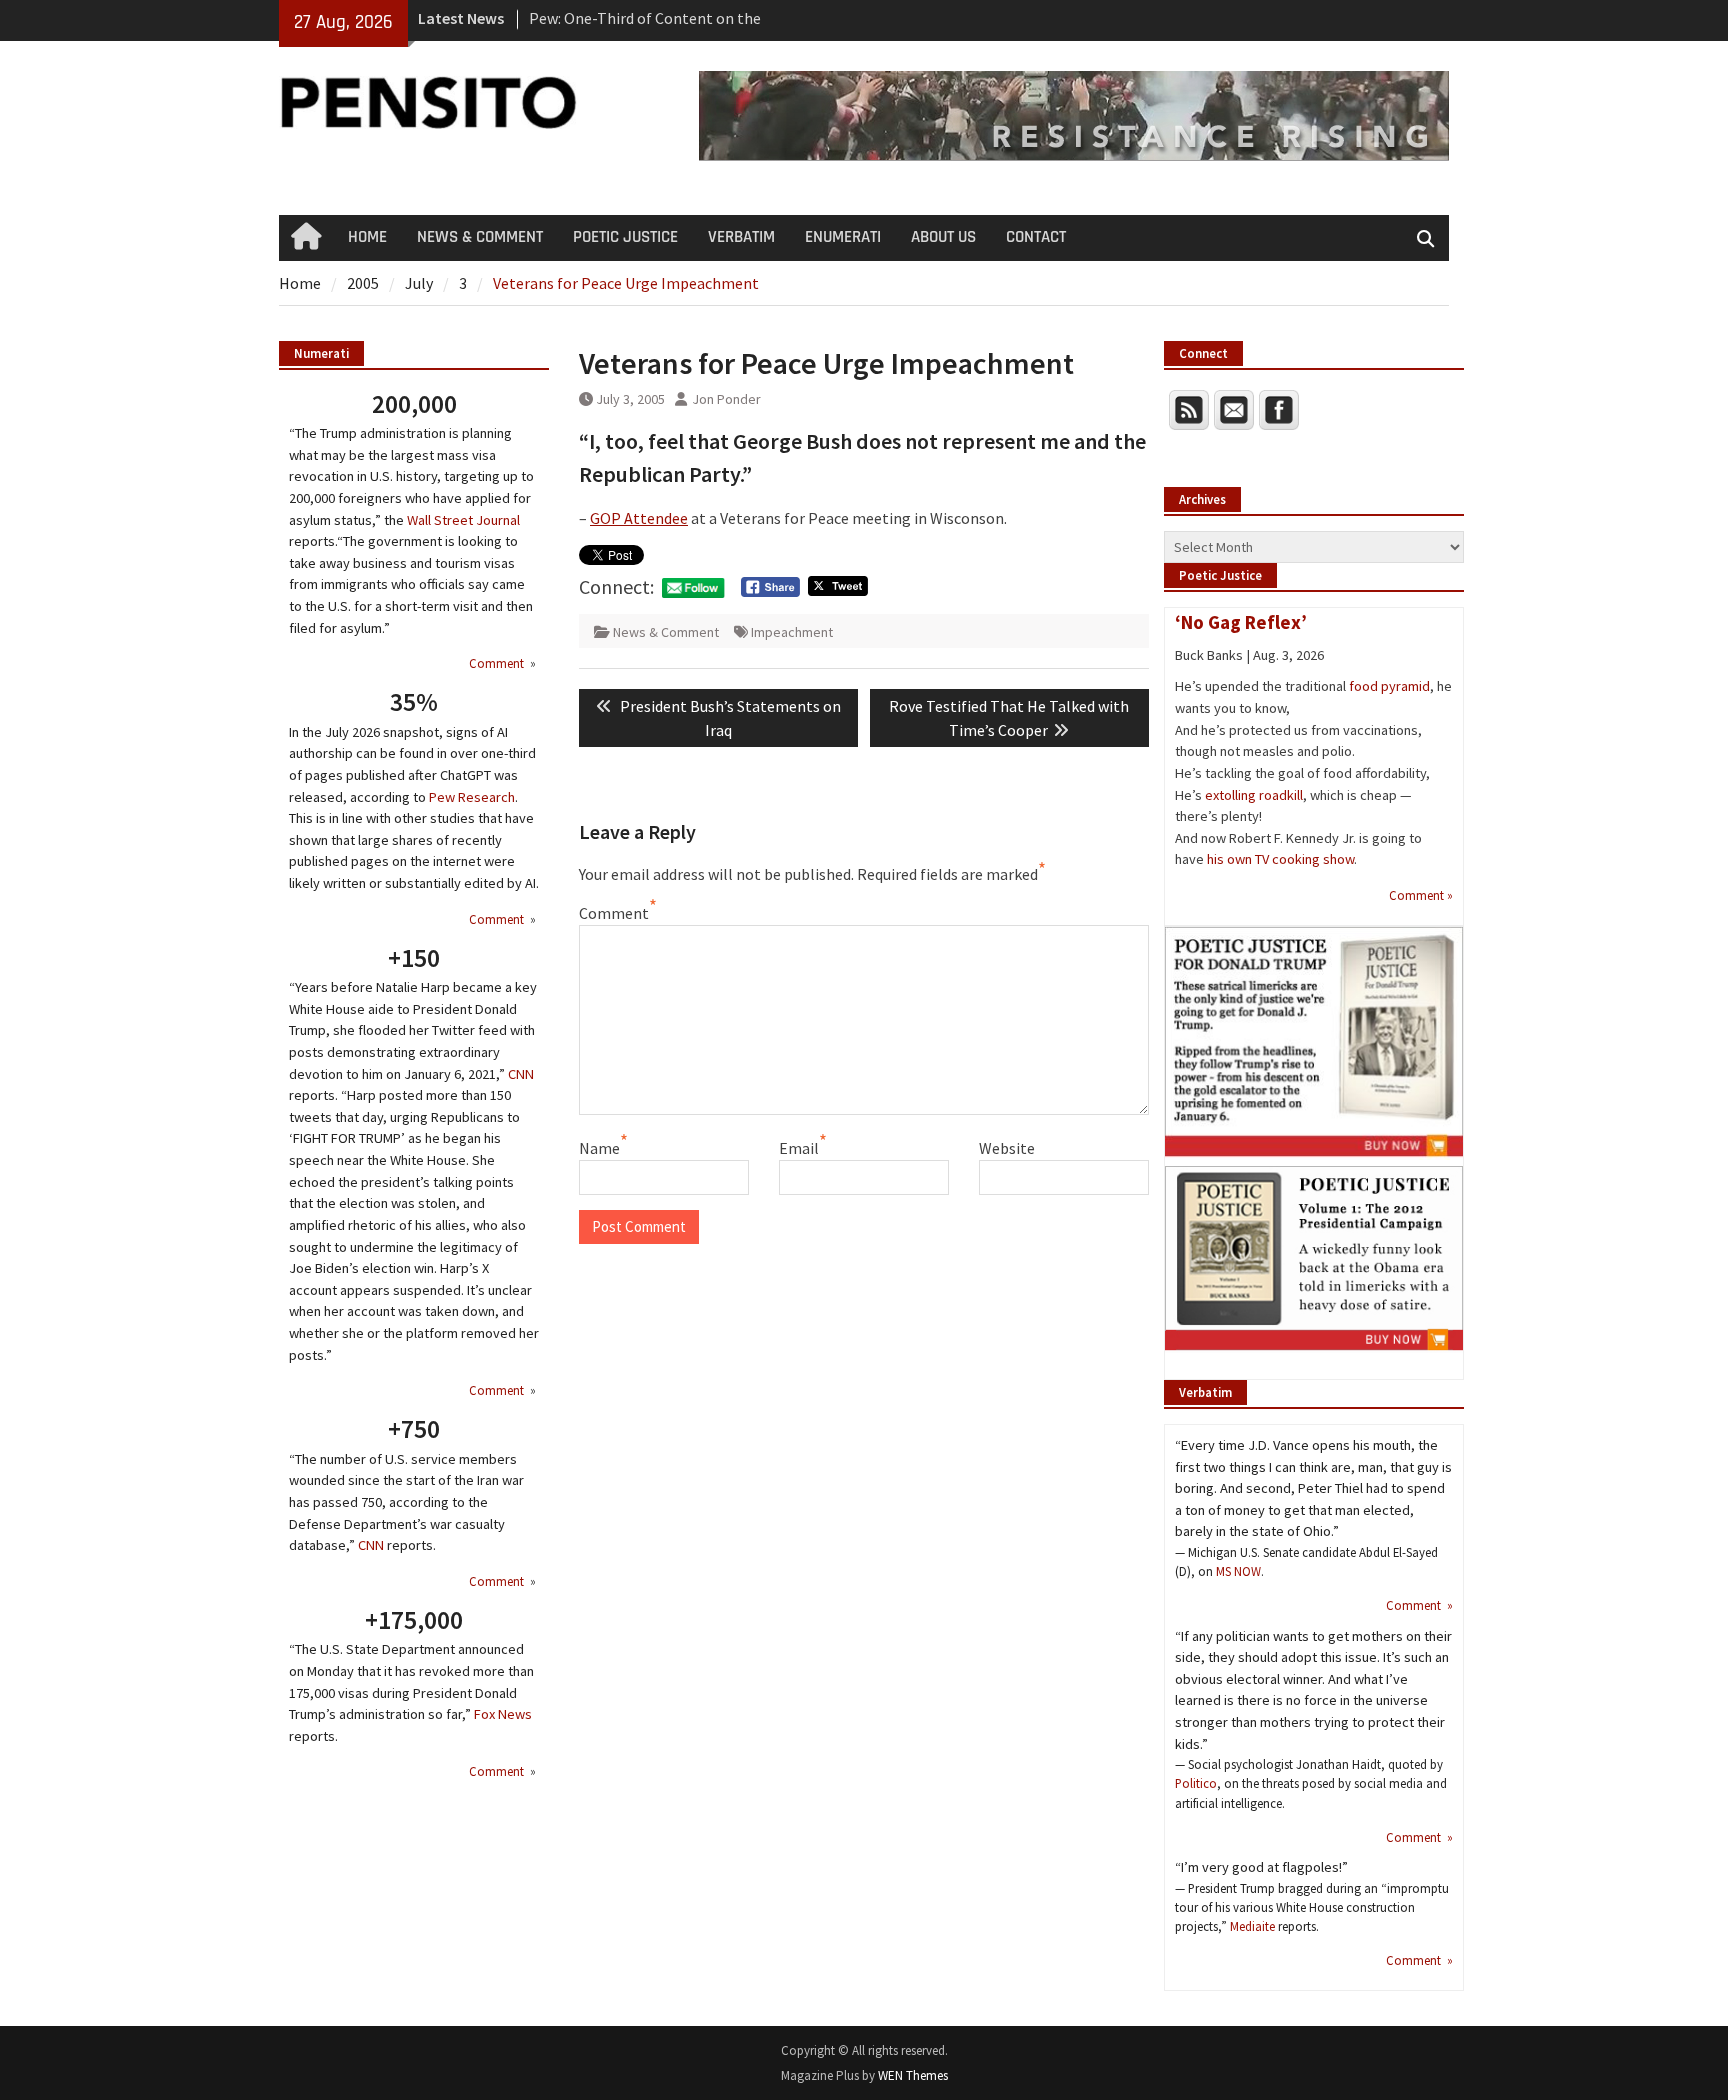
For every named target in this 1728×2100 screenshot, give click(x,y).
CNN (521, 1074)
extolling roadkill (1254, 795)
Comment (614, 913)
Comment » (1421, 895)
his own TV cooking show (1280, 859)
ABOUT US (943, 237)
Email (799, 1148)
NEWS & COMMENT (480, 237)
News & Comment (666, 632)
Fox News (503, 1714)
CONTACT (1036, 237)
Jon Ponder (726, 399)
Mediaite (1252, 1926)
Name (599, 1148)
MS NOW (1238, 1571)
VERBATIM (741, 237)
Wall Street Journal (463, 520)
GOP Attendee (639, 518)
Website (1007, 1148)
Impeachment (792, 632)
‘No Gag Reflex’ (1241, 622)
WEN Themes (913, 2075)
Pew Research (472, 797)
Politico (1196, 1783)
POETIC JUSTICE (625, 237)
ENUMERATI (843, 237)
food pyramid (1389, 686)
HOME (367, 237)
